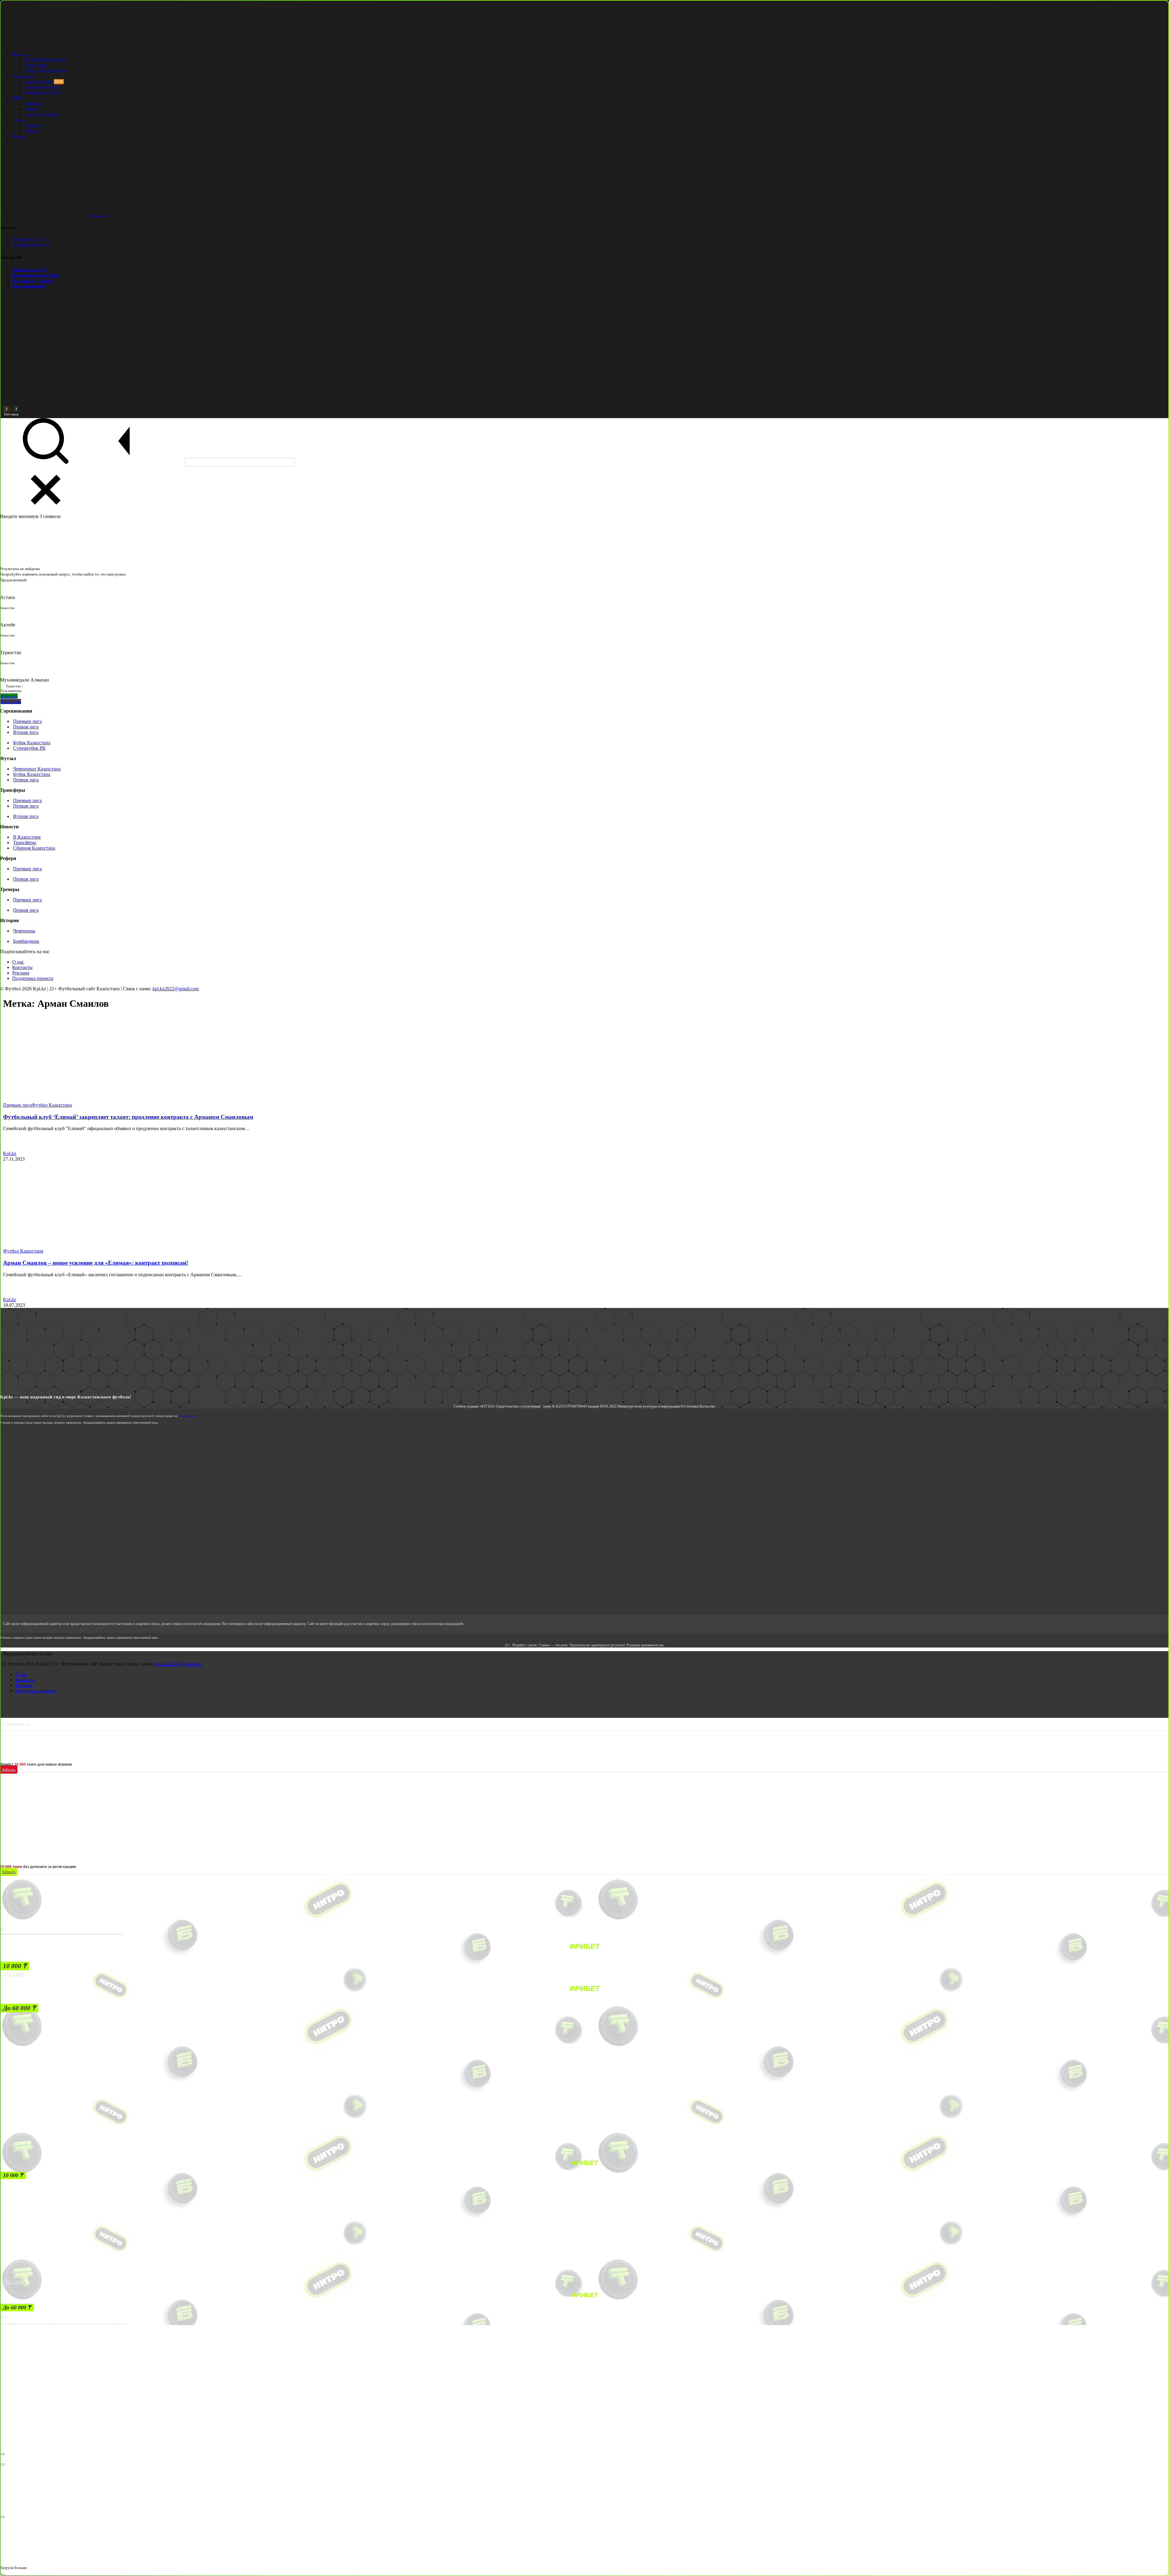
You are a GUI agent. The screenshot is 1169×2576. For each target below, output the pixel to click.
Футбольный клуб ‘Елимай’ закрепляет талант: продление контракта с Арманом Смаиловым (128, 1117)
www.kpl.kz (187, 1416)
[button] (15, 1966)
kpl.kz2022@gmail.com (176, 989)
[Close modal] (2, 2454)
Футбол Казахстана (52, 1105)
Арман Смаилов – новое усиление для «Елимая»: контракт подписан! (96, 1263)
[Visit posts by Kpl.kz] (10, 1148)
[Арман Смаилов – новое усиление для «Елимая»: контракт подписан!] (67, 1245)
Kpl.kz (10, 1153)
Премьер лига (17, 1105)
